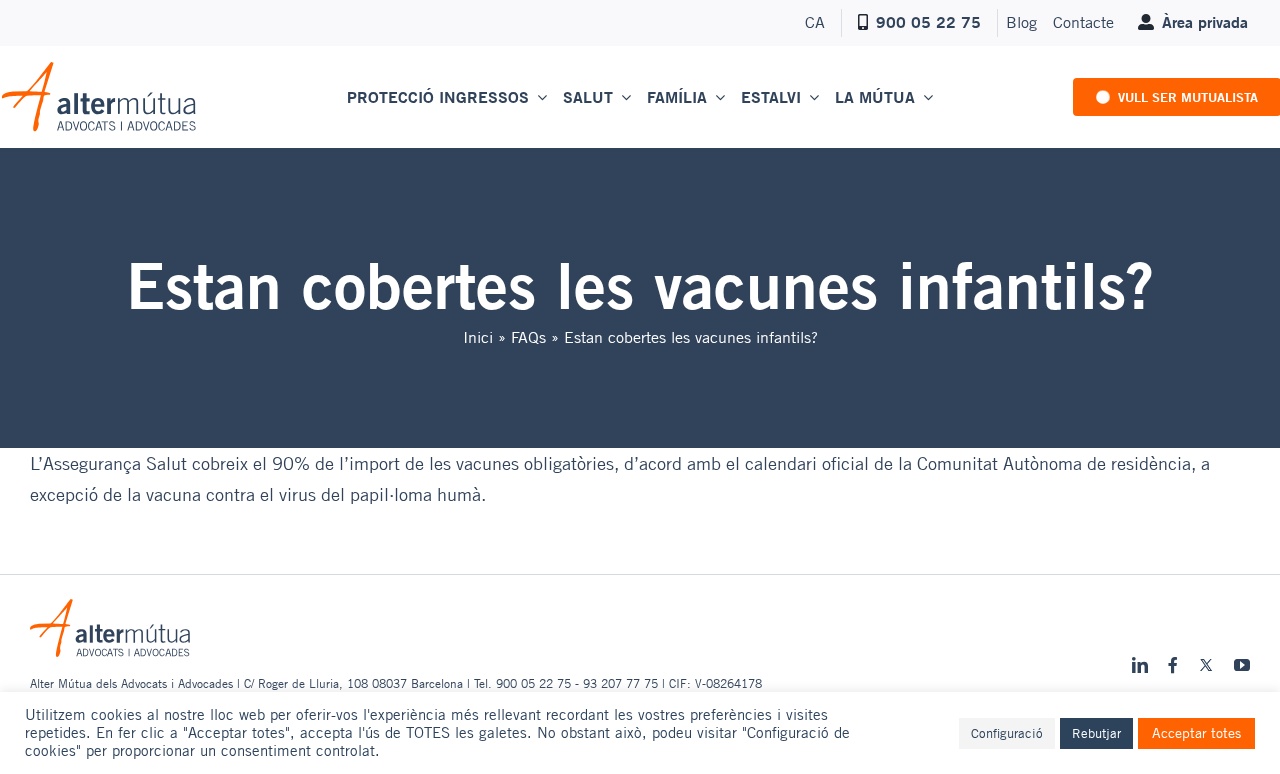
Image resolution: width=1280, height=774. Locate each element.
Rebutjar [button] (1096, 733)
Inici (478, 337)
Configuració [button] (1007, 733)
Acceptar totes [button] (1196, 732)
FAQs (528, 337)
